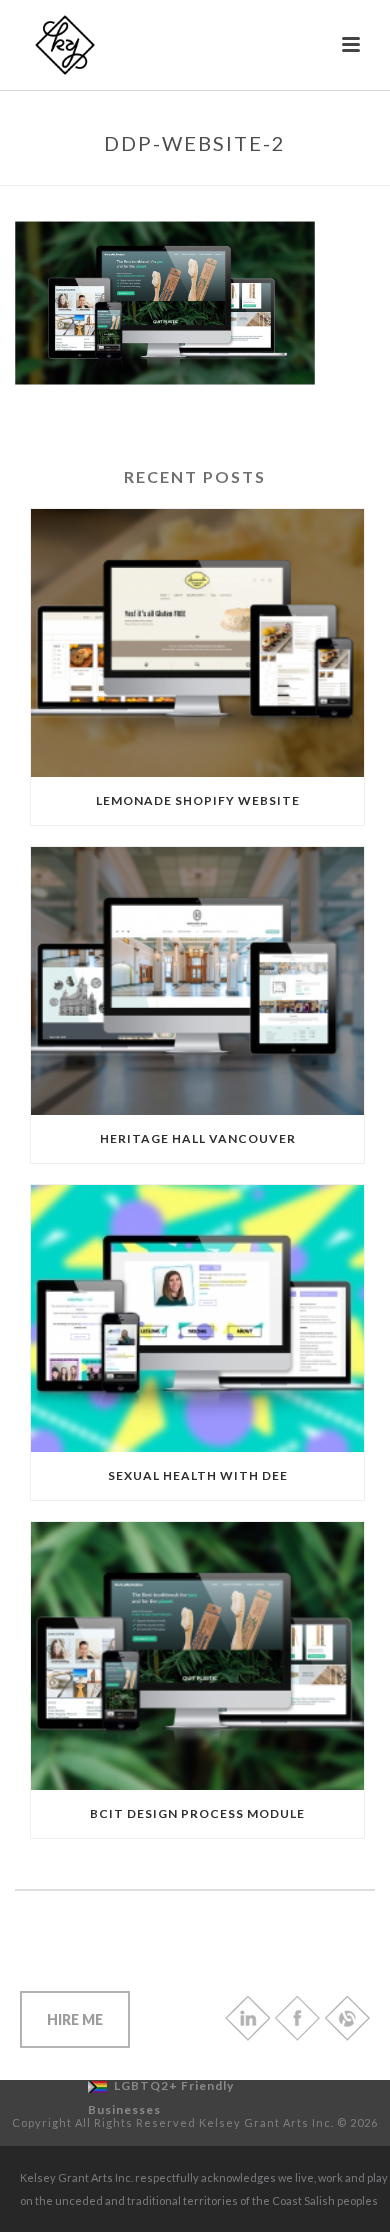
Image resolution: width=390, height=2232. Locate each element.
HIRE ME (75, 2019)
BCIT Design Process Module (197, 1813)
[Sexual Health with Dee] (197, 1319)
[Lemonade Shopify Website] (197, 643)
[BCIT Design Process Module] (197, 1656)
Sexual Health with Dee (198, 1475)
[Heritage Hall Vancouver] (197, 981)
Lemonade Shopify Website (198, 800)
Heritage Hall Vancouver (198, 1138)
